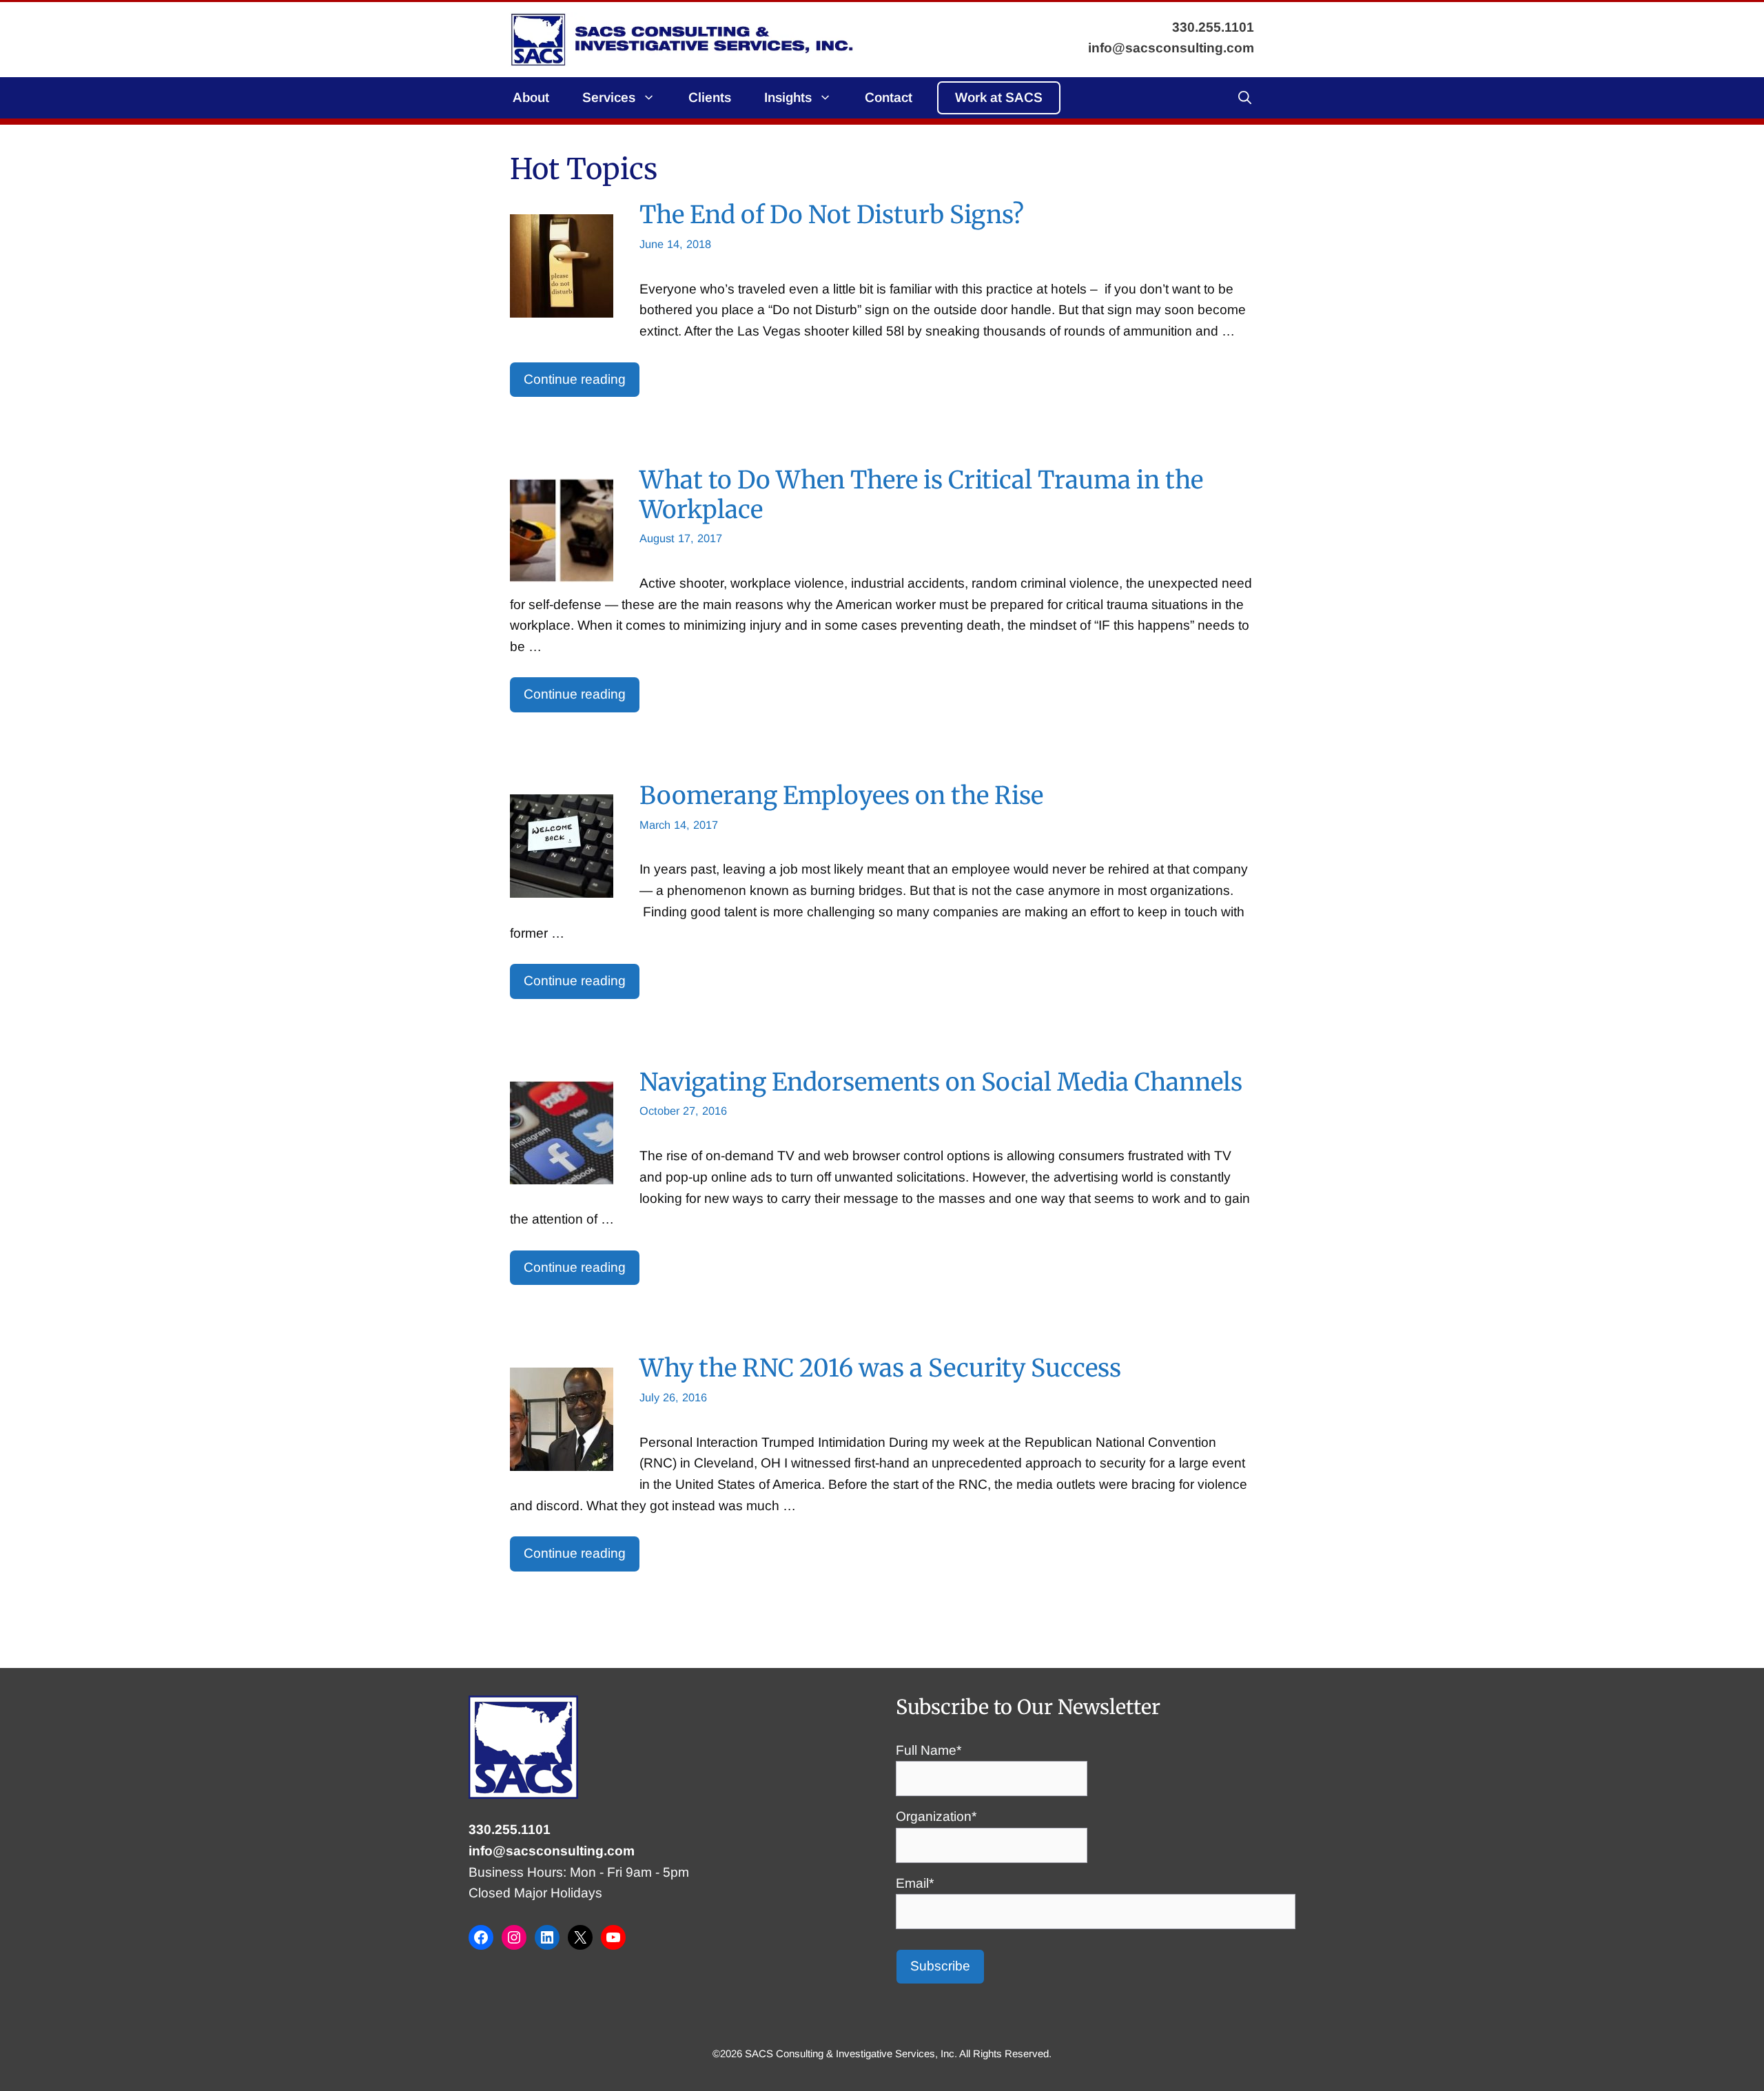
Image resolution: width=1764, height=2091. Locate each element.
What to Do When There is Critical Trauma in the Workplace (921, 494)
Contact (889, 97)
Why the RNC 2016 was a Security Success (880, 1368)
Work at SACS (999, 97)
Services (609, 97)
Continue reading (575, 379)
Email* (915, 1883)
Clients (710, 97)
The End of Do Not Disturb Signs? (832, 215)
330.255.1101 (510, 1830)
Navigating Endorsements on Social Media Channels (941, 1082)
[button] (1245, 98)
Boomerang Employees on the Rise (841, 795)
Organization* (936, 1816)
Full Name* (929, 1750)
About (531, 97)
